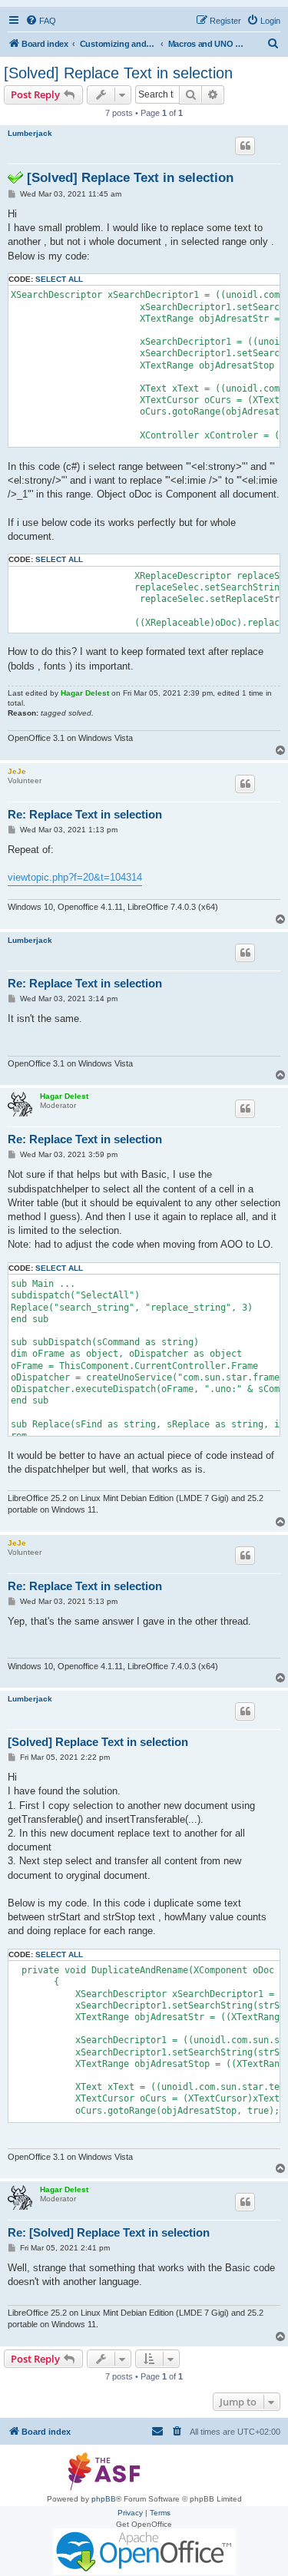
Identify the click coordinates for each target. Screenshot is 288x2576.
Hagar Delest (85, 693)
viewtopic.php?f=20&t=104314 (75, 877)
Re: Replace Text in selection (85, 814)
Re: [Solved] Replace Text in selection (109, 2232)
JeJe (17, 771)
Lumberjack (30, 133)
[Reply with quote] (245, 146)
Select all (59, 279)
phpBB (104, 2499)
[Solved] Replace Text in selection (118, 73)
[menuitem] (41, 21)
